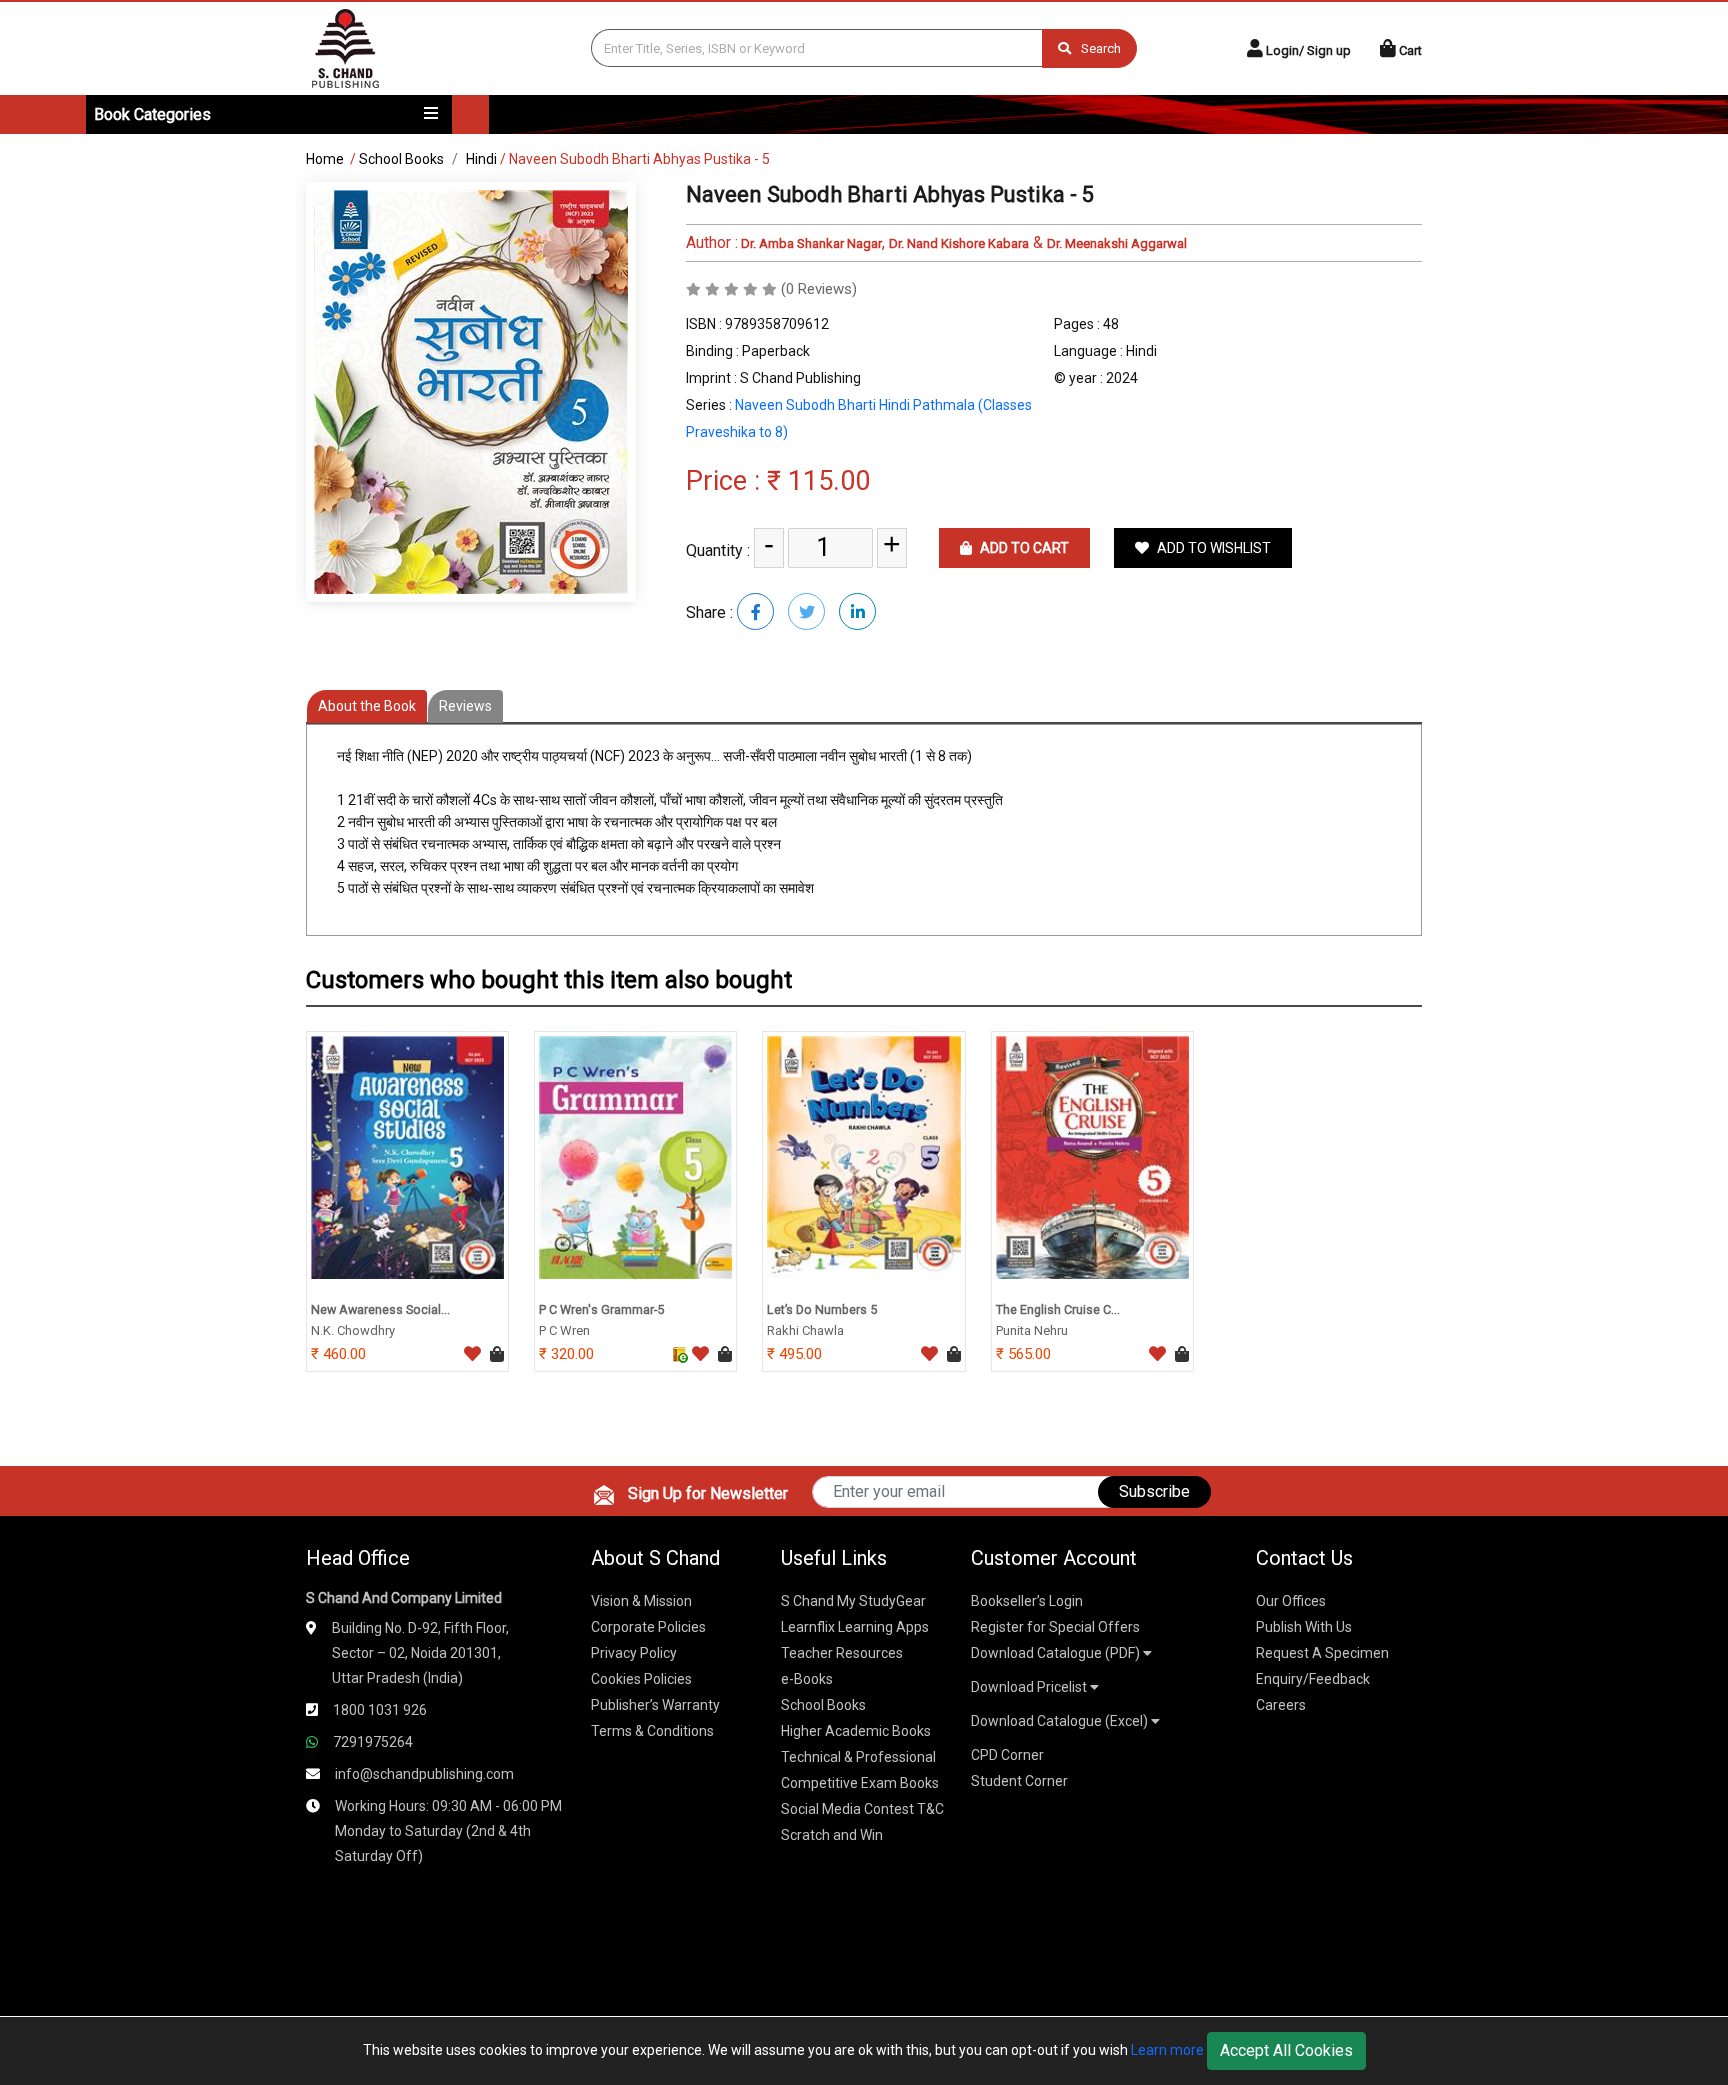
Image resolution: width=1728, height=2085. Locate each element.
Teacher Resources (842, 1653)
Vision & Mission (641, 1601)
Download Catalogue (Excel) (1061, 1721)
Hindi (481, 159)
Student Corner (1019, 1781)
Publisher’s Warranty (655, 1705)
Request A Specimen (1322, 1653)
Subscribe (1154, 1491)
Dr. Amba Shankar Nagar (810, 243)
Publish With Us (1304, 1627)
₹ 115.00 (818, 481)
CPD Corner (1007, 1755)
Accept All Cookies (1286, 2050)
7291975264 (373, 1742)
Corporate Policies (648, 1627)
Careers (1281, 1705)
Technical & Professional (858, 1757)
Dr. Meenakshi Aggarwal (1117, 243)
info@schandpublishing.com (424, 1774)
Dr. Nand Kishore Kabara (959, 243)
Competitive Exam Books (860, 1783)
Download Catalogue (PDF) (1057, 1653)
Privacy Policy (634, 1653)
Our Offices (1291, 1601)
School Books (401, 159)
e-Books (807, 1679)
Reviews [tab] (465, 706)
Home (325, 159)
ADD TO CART (1023, 548)
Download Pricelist (1030, 1687)
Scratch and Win (832, 1835)
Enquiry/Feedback (1313, 1679)
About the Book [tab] (367, 706)
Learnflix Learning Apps (855, 1627)
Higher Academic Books (856, 1731)
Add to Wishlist (1212, 548)
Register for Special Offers (1055, 1627)
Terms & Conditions (652, 1731)
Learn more (1167, 2050)
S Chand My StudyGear (853, 1601)
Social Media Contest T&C (862, 1809)
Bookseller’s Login (1027, 1601)
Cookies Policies (641, 1679)
